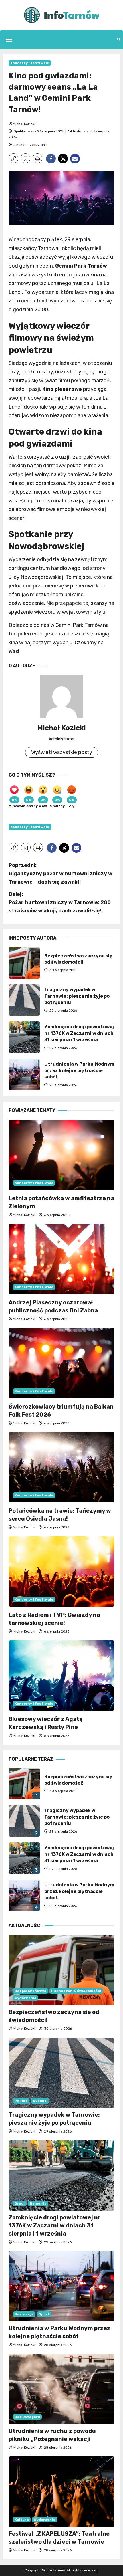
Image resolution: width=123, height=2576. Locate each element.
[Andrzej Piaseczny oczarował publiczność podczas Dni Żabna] (61, 1259)
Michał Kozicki (24, 124)
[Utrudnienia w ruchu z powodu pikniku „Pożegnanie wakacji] (61, 2389)
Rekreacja (24, 2314)
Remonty (38, 2203)
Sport (44, 2314)
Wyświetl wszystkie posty (62, 752)
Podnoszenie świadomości (76, 1991)
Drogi (20, 2203)
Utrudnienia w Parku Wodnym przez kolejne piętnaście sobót (24, 1074)
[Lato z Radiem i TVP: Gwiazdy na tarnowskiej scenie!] (61, 1572)
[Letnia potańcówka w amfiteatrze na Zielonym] (61, 1155)
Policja (21, 2101)
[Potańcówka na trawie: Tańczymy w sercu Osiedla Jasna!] (61, 1467)
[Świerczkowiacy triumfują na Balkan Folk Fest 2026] (61, 1363)
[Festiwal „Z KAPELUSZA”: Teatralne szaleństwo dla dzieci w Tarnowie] (61, 2492)
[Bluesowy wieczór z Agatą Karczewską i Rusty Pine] (61, 1676)
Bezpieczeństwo (30, 1991)
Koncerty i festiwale (30, 63)
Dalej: (60, 902)
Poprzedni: (60, 874)
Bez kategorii (27, 2417)
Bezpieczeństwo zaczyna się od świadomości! (24, 963)
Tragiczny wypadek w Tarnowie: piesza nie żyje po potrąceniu (24, 1000)
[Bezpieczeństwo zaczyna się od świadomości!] (61, 1970)
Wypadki (40, 2101)
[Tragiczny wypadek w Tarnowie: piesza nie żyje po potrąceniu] (61, 2073)
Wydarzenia (25, 1998)
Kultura (22, 2520)
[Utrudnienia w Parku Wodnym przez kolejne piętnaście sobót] (61, 2286)
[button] (9, 39)
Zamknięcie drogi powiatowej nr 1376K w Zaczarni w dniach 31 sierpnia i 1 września (24, 1037)
